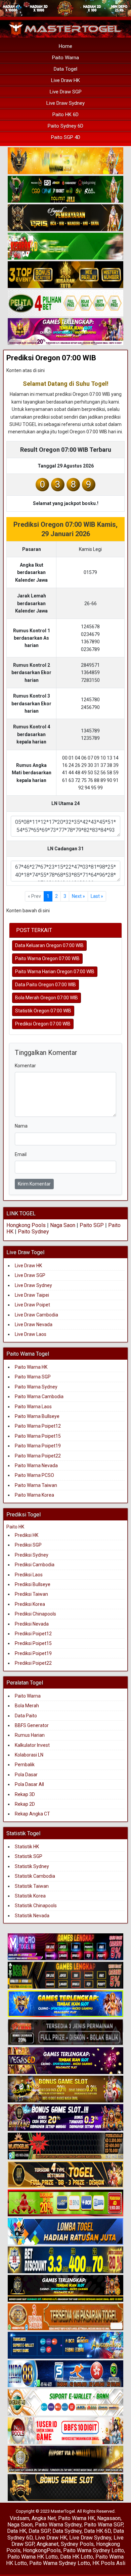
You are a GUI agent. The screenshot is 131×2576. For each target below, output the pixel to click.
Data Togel (65, 69)
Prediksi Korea (30, 1604)
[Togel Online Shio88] (65, 2459)
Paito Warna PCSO (34, 1475)
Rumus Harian (30, 1735)
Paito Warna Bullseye (37, 1416)
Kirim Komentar (34, 1184)
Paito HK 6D (65, 115)
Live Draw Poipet (32, 1305)
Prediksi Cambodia (35, 1565)
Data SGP (39, 2531)
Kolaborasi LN (29, 1755)
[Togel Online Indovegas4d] (65, 2488)
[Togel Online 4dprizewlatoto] (65, 2175)
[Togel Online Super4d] (65, 218)
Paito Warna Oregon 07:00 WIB (47, 958)
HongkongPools (42, 2550)
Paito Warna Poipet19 (38, 1446)
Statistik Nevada (32, 1916)
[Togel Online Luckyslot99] (65, 2260)
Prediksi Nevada (32, 1624)
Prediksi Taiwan (31, 1594)
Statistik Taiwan (32, 1886)
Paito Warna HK (31, 1367)
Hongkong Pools (26, 1225)
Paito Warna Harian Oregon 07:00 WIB (55, 972)
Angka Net (44, 2518)
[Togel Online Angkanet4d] (65, 2403)
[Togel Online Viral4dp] (65, 332)
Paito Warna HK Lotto (33, 2557)
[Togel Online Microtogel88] (65, 1947)
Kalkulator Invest (32, 1745)
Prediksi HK (27, 1535)
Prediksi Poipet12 (33, 1634)
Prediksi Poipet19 (33, 1653)
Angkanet (48, 2544)
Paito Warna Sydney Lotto (94, 2550)
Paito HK (15, 1527)
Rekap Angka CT (32, 1814)
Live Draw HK (65, 80)
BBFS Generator (32, 1725)
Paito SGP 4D (66, 137)
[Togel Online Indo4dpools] (65, 2232)
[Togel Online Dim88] (65, 190)
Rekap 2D (25, 1804)
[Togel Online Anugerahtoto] (65, 2346)
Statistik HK (27, 1847)
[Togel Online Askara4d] (65, 2089)
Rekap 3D (25, 1794)
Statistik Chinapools (36, 1906)
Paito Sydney (33, 1232)
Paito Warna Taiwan (36, 1485)
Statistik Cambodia (35, 1876)
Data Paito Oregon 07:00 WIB (46, 985)
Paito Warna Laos (33, 1407)
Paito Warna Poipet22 (38, 1456)
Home (65, 46)
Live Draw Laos (31, 1334)
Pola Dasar (26, 1775)
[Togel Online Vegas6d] (65, 2061)
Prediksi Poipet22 (33, 1663)
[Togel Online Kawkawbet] (65, 2032)
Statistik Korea (30, 1896)
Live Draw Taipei (32, 1295)
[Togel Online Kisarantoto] (65, 275)
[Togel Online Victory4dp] (65, 2004)
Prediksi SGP (28, 1545)
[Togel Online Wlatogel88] (65, 2146)
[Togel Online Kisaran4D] (65, 246)
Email (21, 1154)
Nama (21, 1126)
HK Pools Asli (109, 2563)
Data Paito (26, 1716)
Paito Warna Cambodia (39, 1397)
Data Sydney (67, 2531)
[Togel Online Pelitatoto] (65, 303)
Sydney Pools (77, 2544)
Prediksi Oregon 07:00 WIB (51, 358)
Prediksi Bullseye (33, 1584)
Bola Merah (27, 1706)
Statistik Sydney (32, 1866)
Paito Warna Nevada (36, 1465)
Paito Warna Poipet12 (38, 1426)
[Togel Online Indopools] (65, 2431)
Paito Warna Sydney (36, 1387)
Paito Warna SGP (33, 1377)
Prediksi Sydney (32, 1555)
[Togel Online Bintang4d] (65, 2118)
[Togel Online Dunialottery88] (65, 2317)
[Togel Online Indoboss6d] (65, 1976)
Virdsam (19, 2518)
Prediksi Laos (29, 1575)
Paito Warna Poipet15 (38, 1436)
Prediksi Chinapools (35, 1614)
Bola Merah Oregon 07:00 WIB (47, 998)
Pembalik (25, 1765)
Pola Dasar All (29, 1784)
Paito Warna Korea (34, 1495)
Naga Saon (63, 1225)
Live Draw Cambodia (36, 1315)
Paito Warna (65, 58)
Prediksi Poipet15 (33, 1643)
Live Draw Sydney (65, 103)
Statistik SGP (29, 1856)
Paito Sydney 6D (65, 126)
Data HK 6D (97, 2531)
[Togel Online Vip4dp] (65, 2289)
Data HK (17, 2531)
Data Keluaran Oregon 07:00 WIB (49, 945)
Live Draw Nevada (34, 1325)
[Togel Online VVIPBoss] (65, 161)
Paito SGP (92, 1225)
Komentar (25, 1066)
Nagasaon (109, 2518)
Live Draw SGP (66, 92)
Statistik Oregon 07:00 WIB (43, 1011)
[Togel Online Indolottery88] (65, 2374)
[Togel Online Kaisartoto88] (65, 2203)
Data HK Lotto (77, 2557)
